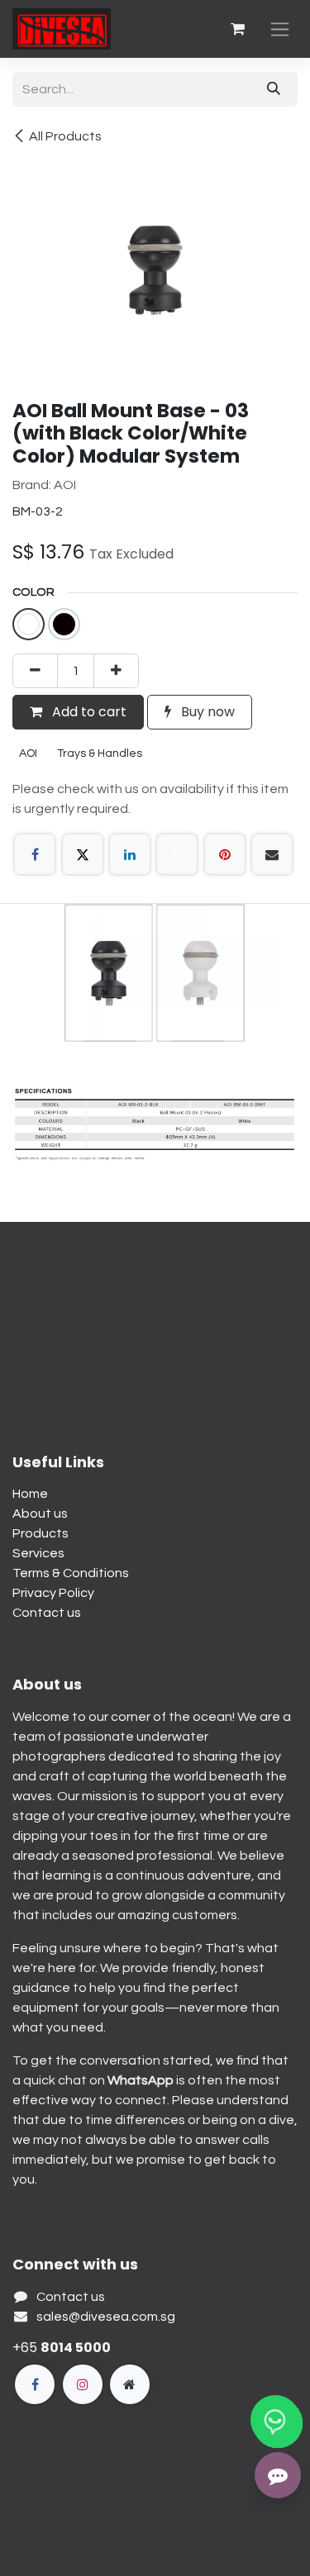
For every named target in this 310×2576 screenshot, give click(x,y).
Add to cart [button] (88, 712)
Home (30, 1494)
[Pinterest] (225, 854)
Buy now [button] (206, 712)
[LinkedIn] (130, 854)
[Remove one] (35, 671)
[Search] (274, 89)
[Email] (272, 854)
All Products (65, 136)
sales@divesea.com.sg (106, 2317)
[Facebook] (35, 854)
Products (41, 1533)
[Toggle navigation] (280, 29)
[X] (83, 854)
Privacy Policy (53, 1593)
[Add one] (116, 671)
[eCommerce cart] (237, 29)
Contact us (47, 1613)
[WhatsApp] (177, 854)
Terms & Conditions (71, 1573)
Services (38, 1553)
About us (40, 1514)
